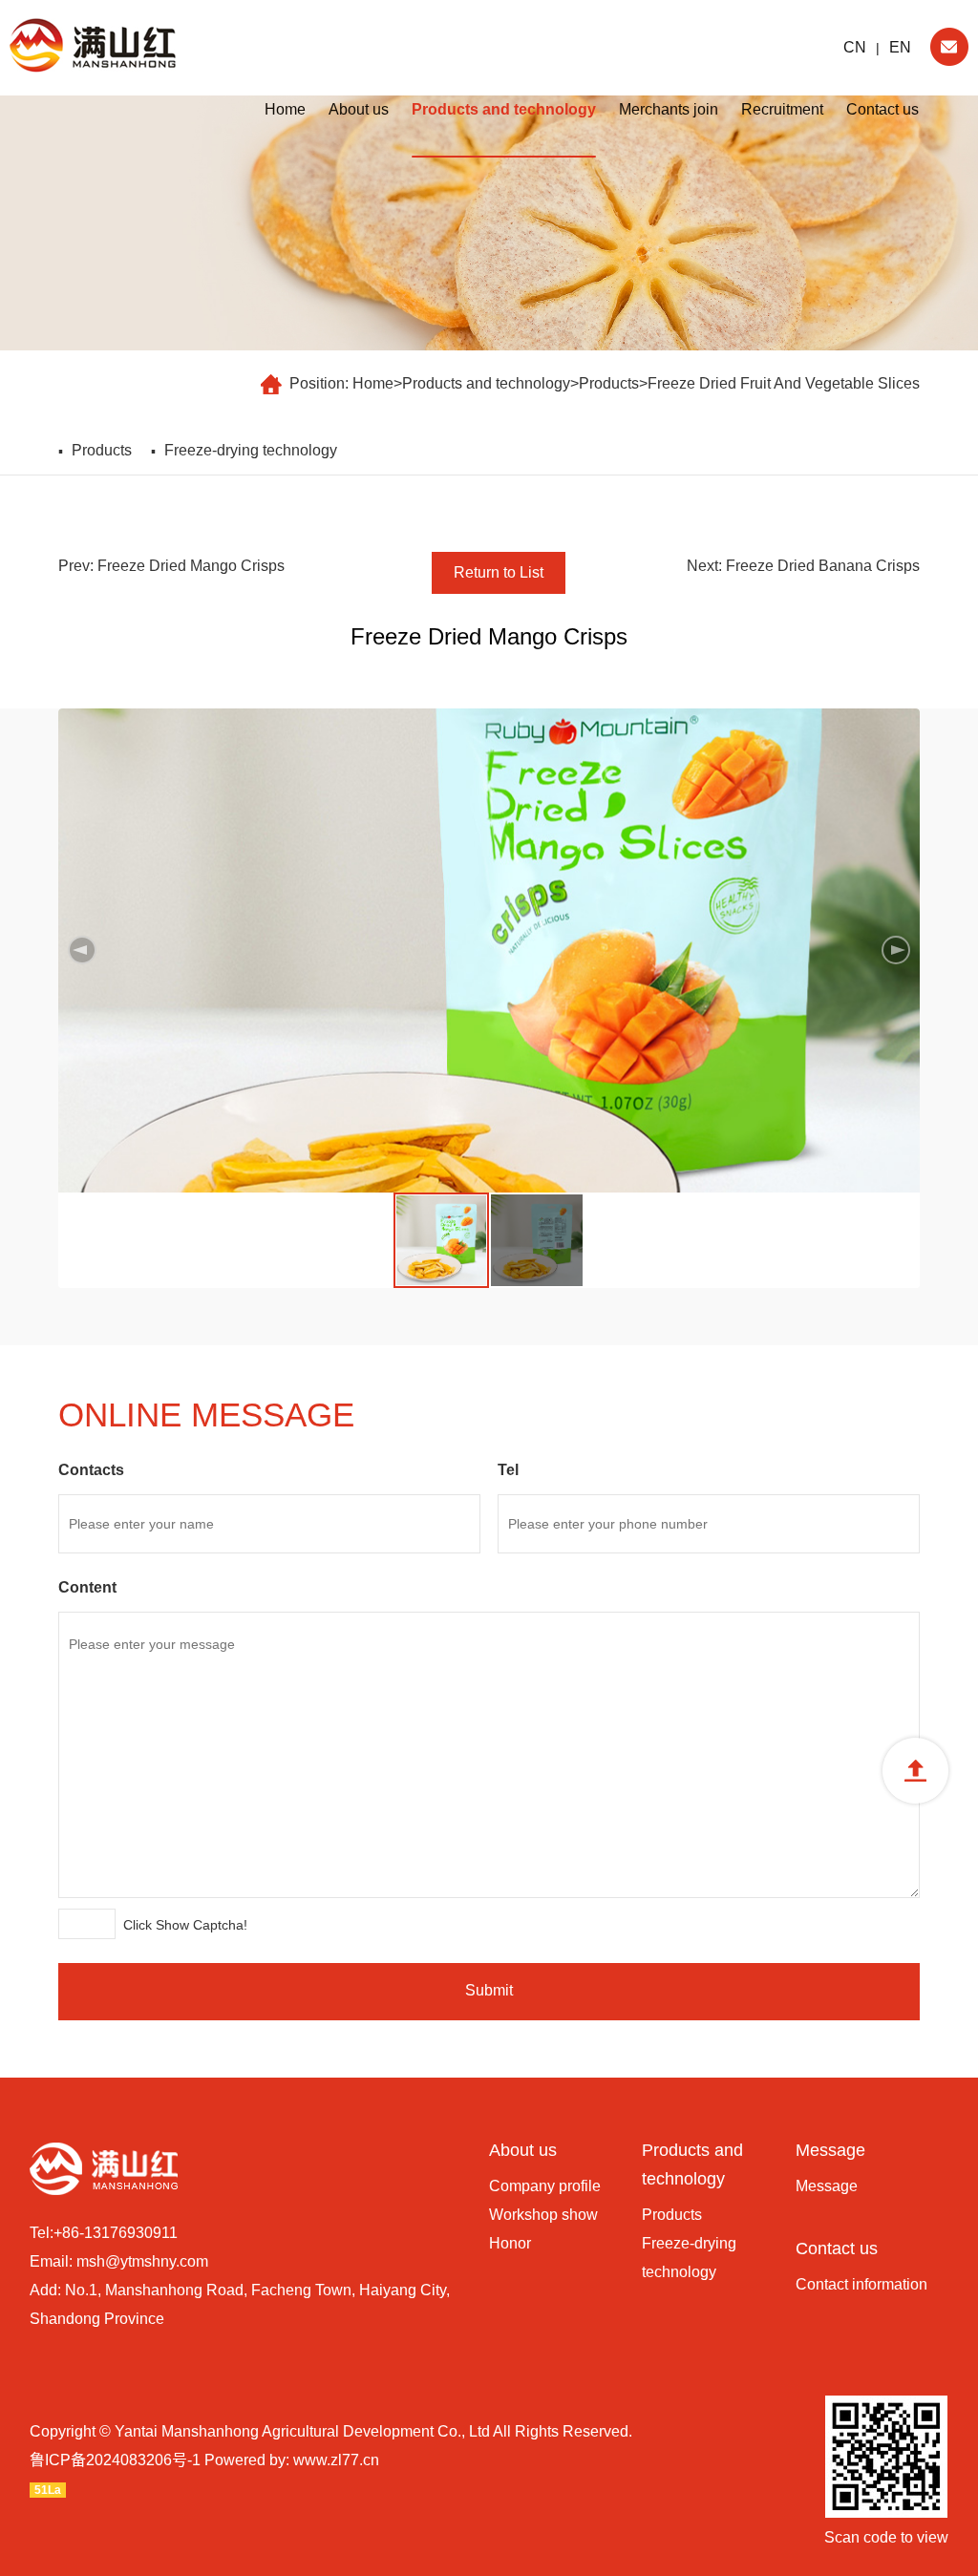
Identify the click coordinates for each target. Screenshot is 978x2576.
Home (285, 109)
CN (855, 47)
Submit (489, 1990)
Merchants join (669, 109)
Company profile (545, 2186)
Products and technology (504, 109)
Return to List (499, 572)
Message (830, 2150)
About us (359, 109)
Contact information (861, 2284)
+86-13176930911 (116, 2233)
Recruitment (782, 109)
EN (900, 47)
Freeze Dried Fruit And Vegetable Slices (784, 383)
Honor (510, 2243)
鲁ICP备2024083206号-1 (115, 2460)
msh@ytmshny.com (142, 2261)
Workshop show (543, 2215)
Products (609, 383)
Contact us (882, 109)
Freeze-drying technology (251, 450)
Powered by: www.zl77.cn (292, 2460)
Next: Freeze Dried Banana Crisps (803, 566)
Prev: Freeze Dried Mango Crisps (171, 566)
